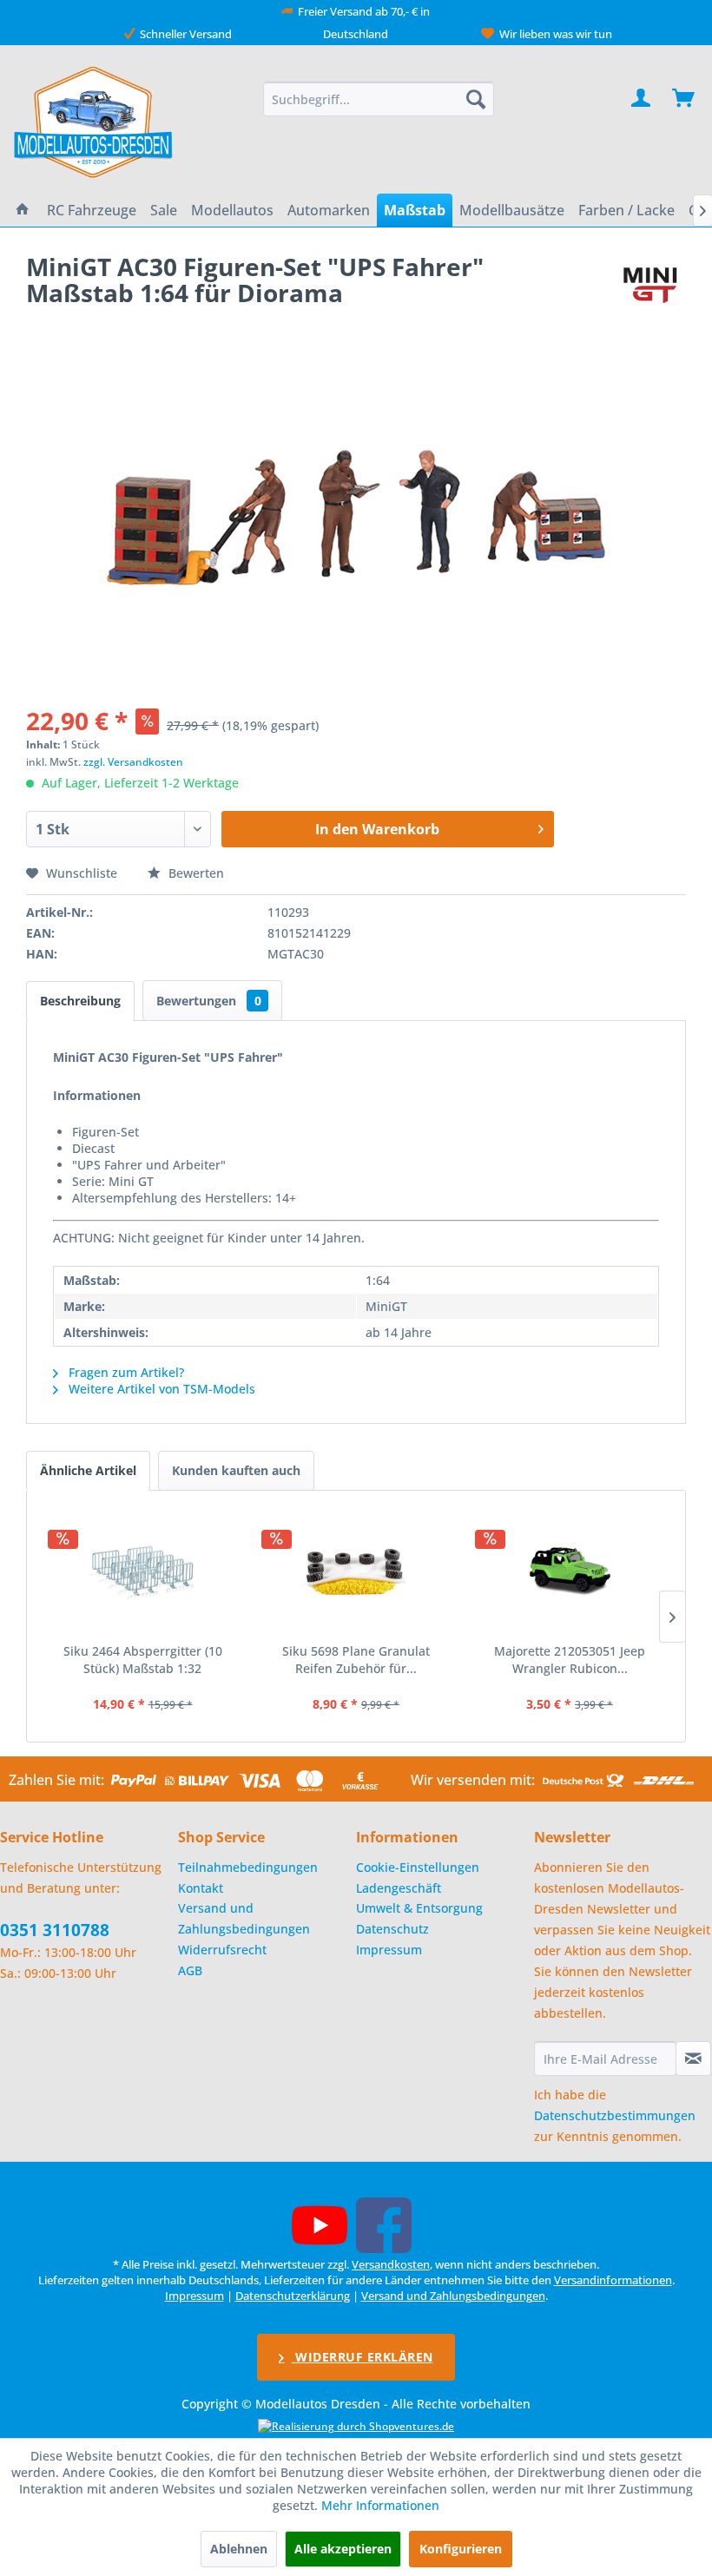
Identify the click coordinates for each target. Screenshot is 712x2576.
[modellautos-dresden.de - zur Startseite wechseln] (94, 122)
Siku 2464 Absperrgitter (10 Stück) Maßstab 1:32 (143, 1660)
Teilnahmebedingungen (248, 1867)
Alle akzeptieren (343, 2549)
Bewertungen (209, 1001)
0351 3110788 (55, 1930)
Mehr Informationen (380, 2505)
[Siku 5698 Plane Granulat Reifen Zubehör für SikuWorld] (356, 1573)
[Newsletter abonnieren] (693, 2059)
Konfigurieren (461, 2549)
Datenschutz (392, 1929)
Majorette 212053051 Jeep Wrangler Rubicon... (570, 1660)
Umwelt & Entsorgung (419, 1908)
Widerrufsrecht (222, 1950)
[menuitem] (379, 99)
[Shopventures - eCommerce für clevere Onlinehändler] (356, 2426)
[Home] (23, 210)
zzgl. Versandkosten (133, 762)
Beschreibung (80, 1001)
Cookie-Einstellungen (418, 1867)
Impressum (389, 1950)
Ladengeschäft (399, 1888)
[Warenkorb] (684, 99)
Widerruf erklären (363, 2357)
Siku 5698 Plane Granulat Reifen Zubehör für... (356, 1660)
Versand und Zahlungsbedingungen (244, 1918)
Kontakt (201, 1888)
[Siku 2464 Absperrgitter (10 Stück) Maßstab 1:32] (142, 1573)
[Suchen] (476, 99)
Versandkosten (391, 2264)
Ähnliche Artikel (88, 1470)
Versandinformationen (613, 2280)
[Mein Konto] (642, 99)
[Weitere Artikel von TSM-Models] (650, 284)
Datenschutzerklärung (293, 2296)
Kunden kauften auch (236, 1470)
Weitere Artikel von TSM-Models (160, 1389)
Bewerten (194, 873)
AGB (190, 1970)
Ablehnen (239, 2549)
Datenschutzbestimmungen (615, 2115)
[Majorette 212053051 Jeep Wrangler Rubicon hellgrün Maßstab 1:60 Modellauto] (570, 1573)
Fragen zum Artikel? (125, 1372)
